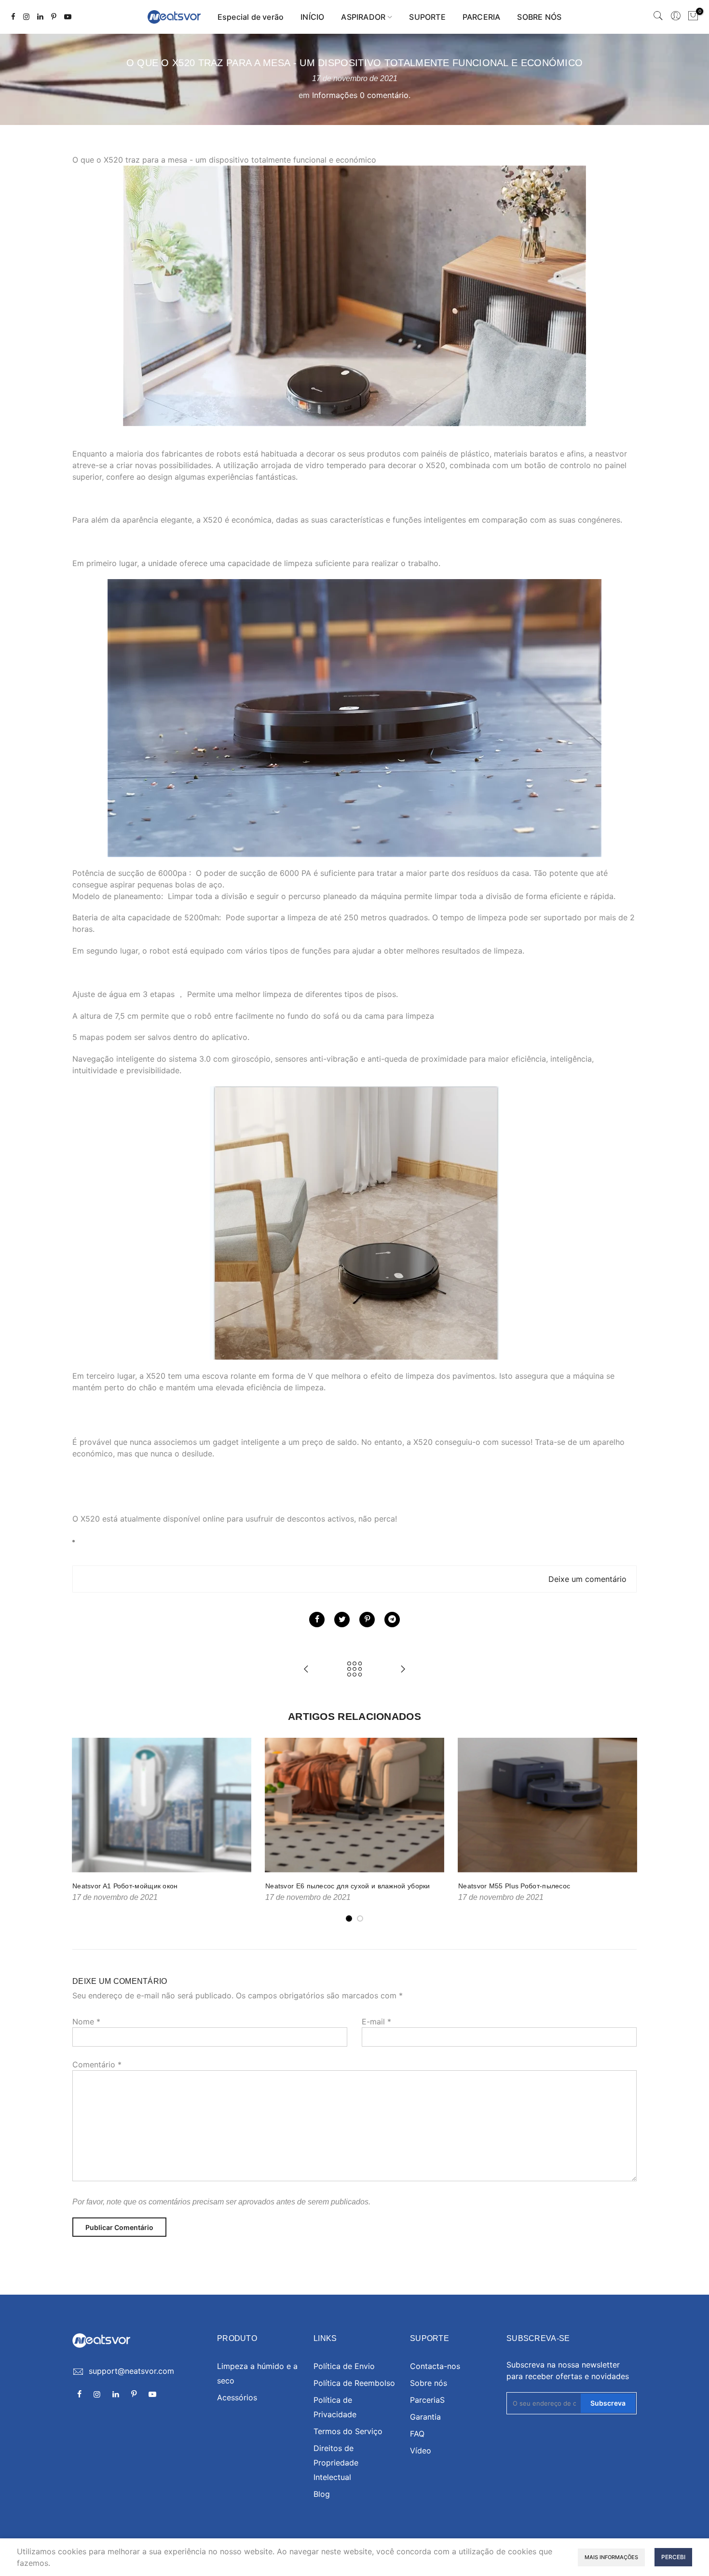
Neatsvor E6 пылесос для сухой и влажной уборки (348, 1886)
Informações (335, 95)
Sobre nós (429, 2383)
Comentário (97, 2064)
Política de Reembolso (354, 2383)
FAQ (417, 2434)
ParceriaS (427, 2400)
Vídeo (421, 2451)
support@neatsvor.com (131, 2371)
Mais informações (611, 2557)
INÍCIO (312, 17)
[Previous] (82, 1830)
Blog (322, 2494)
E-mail (376, 2022)
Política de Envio (344, 2366)
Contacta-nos (435, 2366)
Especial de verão (251, 17)
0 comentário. (385, 95)
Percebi (673, 2557)
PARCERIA (482, 17)
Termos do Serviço (348, 2431)
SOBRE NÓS (539, 17)
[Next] (627, 1830)
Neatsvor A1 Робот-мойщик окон (125, 1886)
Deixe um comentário (587, 1579)
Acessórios (237, 2397)
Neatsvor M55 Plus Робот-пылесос (514, 1886)
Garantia (425, 2417)
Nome (86, 2022)
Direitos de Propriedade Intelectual (336, 2463)
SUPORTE (427, 17)
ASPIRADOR (363, 17)
